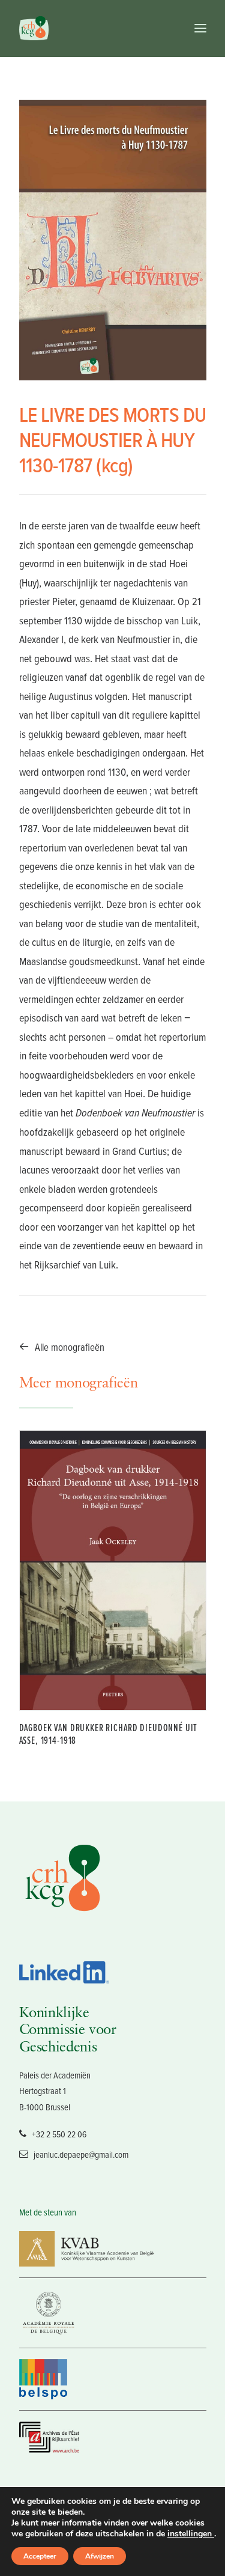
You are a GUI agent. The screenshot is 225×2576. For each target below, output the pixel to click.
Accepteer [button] (40, 2556)
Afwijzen (100, 2556)
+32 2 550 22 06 (59, 2134)
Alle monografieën (70, 1347)
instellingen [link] (191, 2534)
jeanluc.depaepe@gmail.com (81, 2154)
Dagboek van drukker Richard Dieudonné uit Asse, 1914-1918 (109, 1734)
